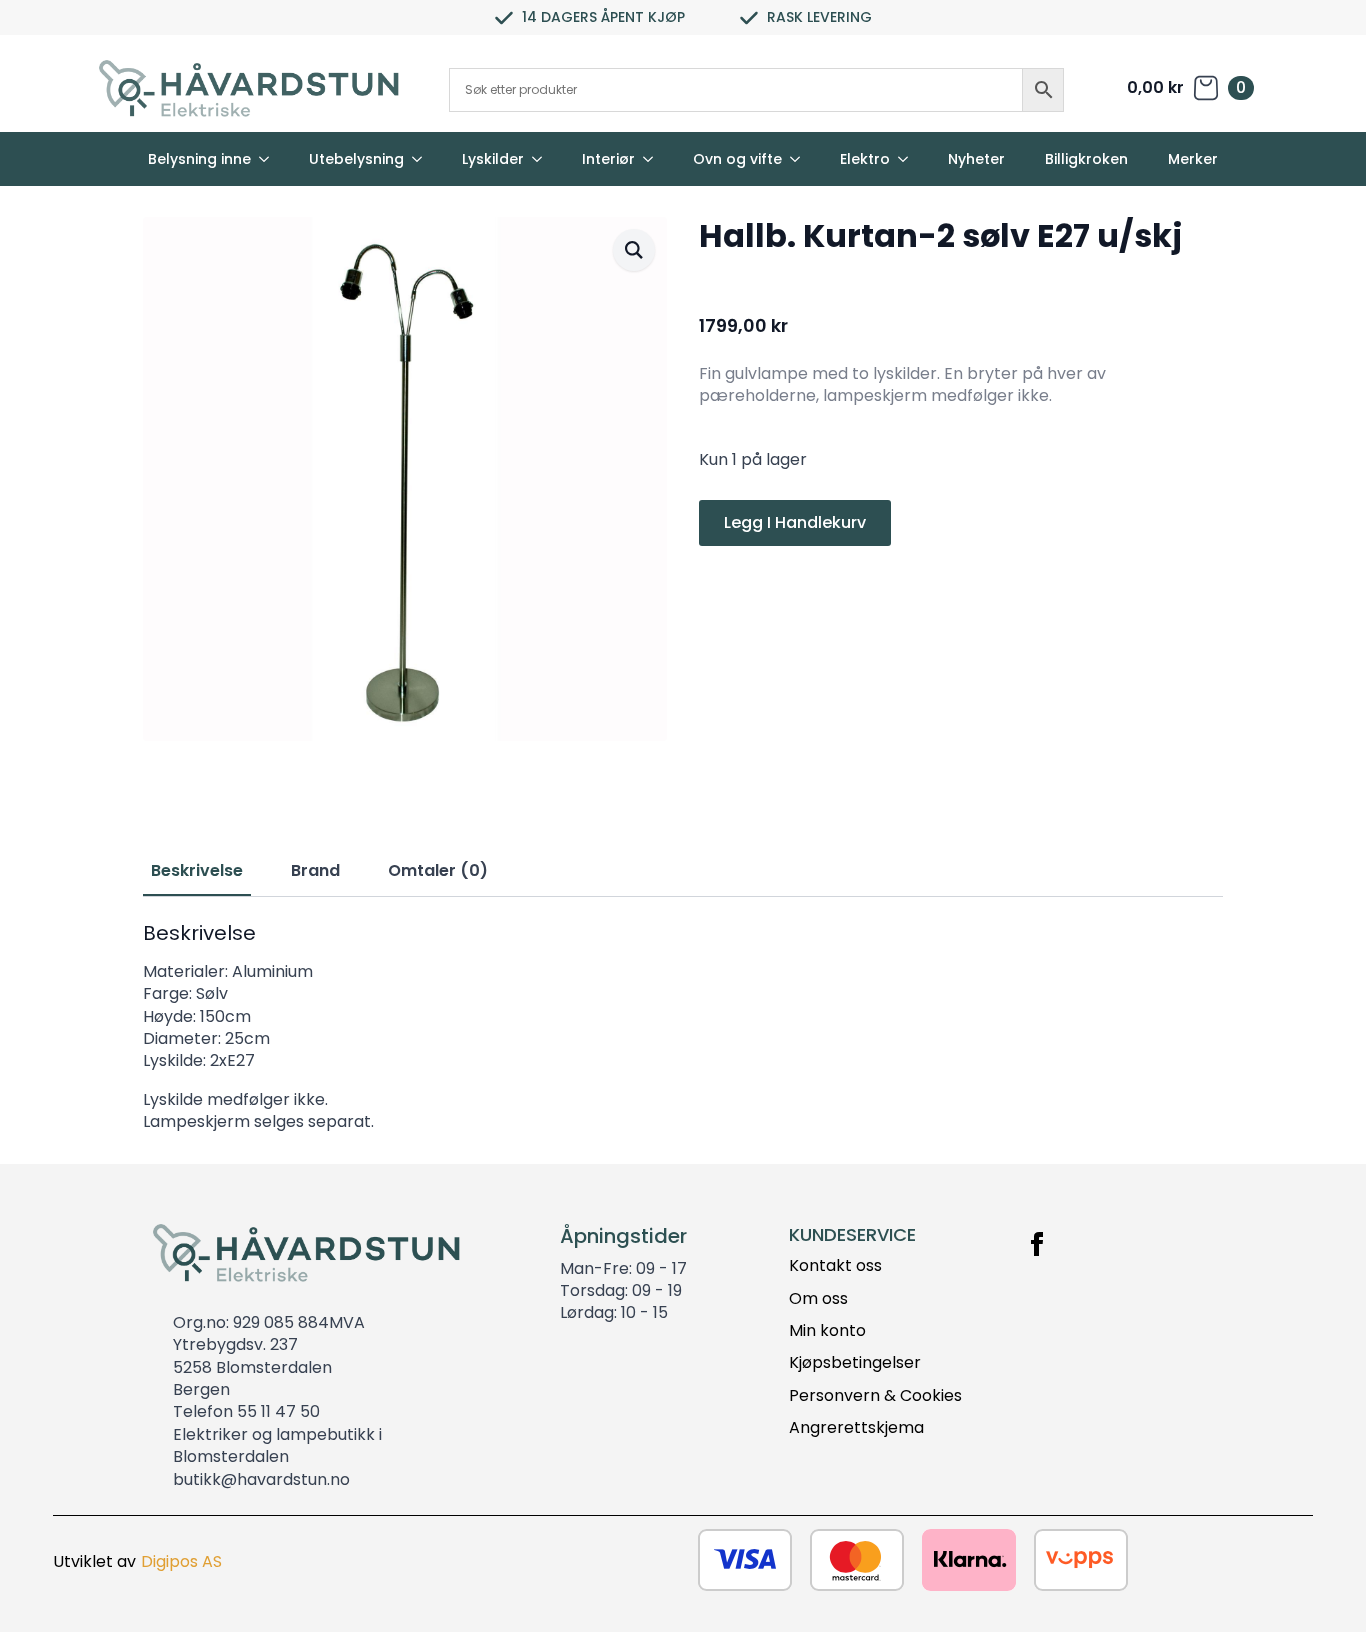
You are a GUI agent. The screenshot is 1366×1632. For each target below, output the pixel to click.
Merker (1193, 159)
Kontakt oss (835, 1266)
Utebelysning (356, 159)
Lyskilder (493, 159)
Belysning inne (199, 159)
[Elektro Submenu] (909, 159)
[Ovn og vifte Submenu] (801, 159)
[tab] (197, 871)
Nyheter (976, 159)
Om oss (818, 1299)
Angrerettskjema (856, 1428)
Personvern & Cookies (875, 1396)
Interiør (608, 159)
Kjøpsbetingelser (855, 1363)
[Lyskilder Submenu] (543, 159)
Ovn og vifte (737, 159)
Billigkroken (1086, 159)
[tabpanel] (683, 1027)
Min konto (827, 1331)
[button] (634, 250)
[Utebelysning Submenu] (423, 159)
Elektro (865, 159)
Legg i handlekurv (795, 522)
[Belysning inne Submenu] (270, 159)
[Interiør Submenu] (654, 159)
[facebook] (1037, 1244)
